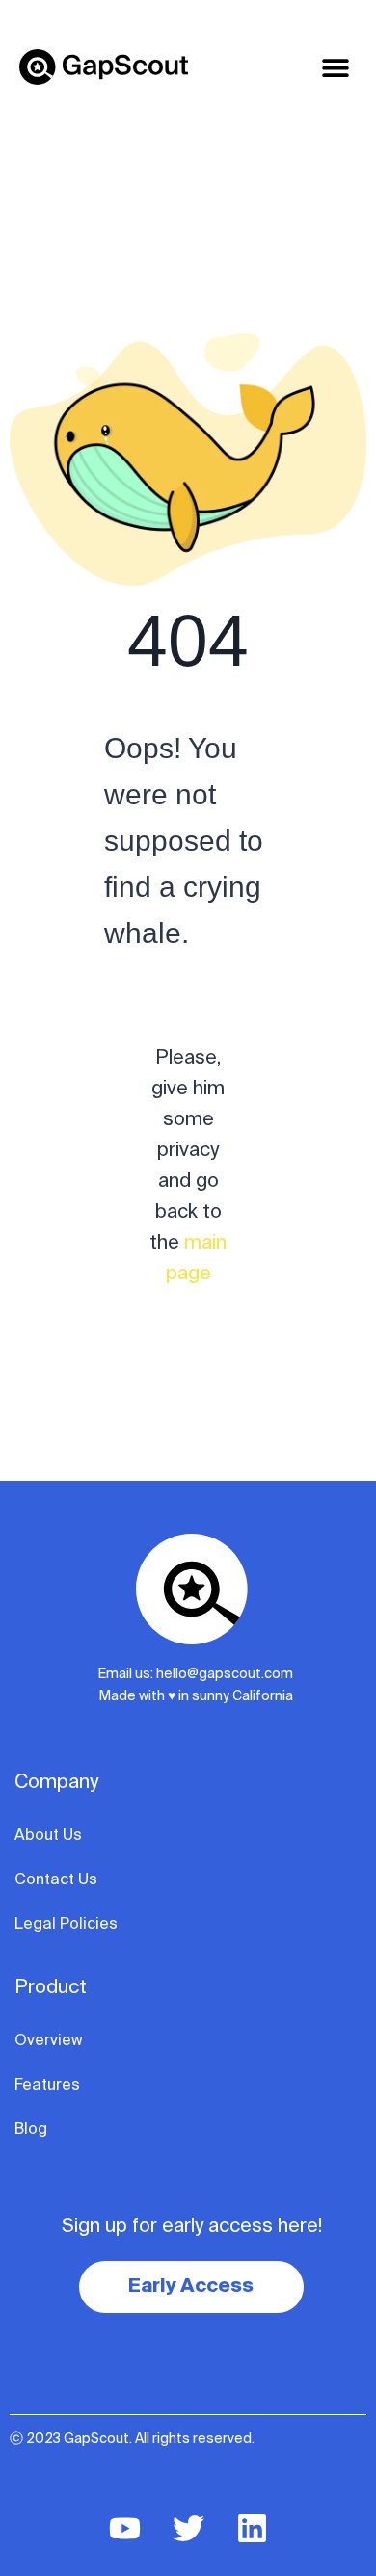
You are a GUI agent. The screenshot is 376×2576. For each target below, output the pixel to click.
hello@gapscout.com (225, 1674)
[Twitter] (188, 2528)
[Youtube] (124, 2528)
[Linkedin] (252, 2528)
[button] (335, 67)
